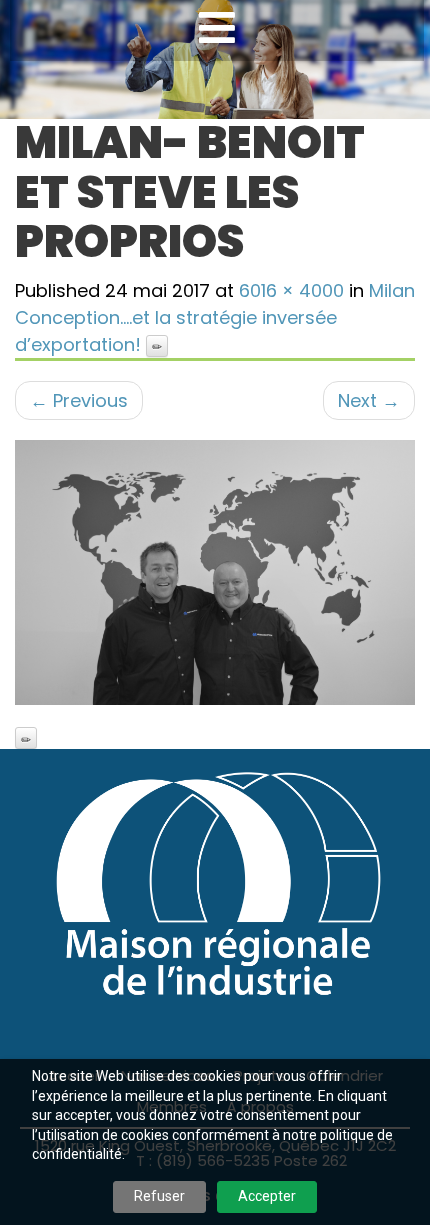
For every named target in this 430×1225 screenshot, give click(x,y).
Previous (79, 400)
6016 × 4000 (291, 290)
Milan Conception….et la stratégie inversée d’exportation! (215, 317)
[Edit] (157, 346)
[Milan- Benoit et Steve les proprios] (215, 573)
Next (369, 400)
